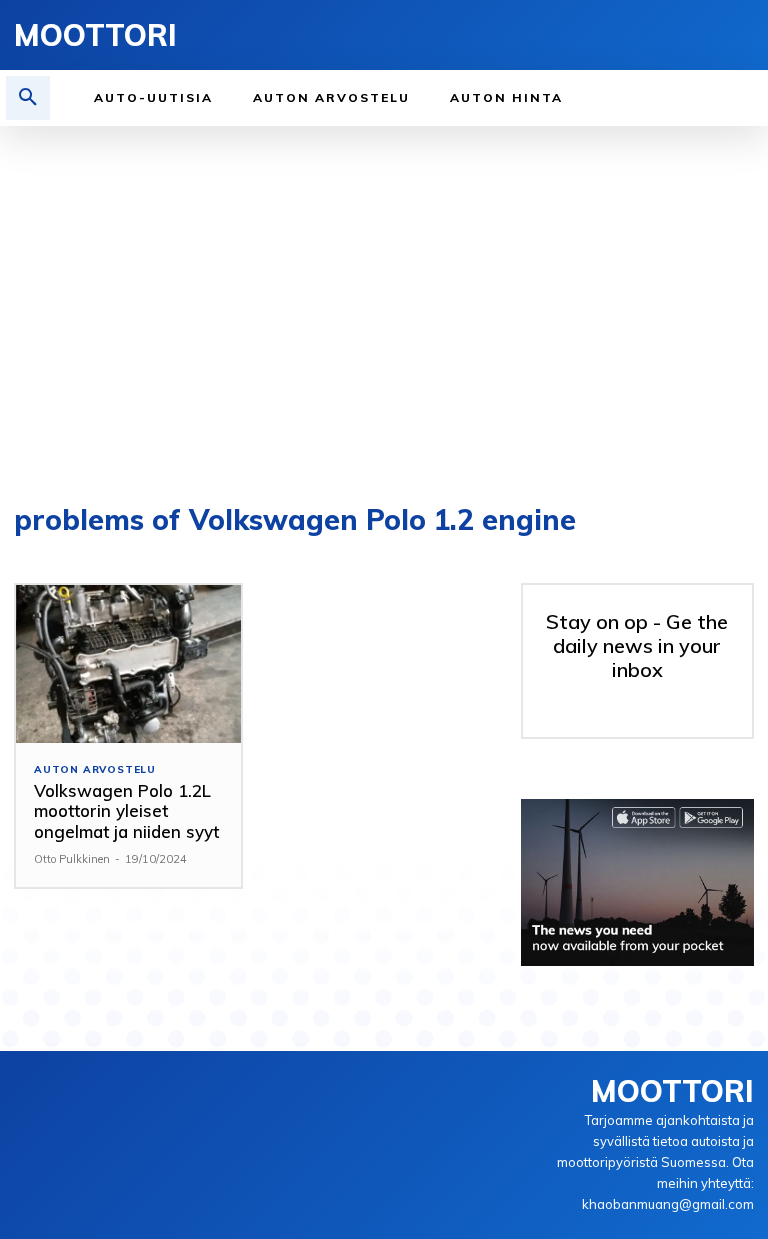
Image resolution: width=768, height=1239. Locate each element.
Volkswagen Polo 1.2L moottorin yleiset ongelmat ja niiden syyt (126, 811)
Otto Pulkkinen (72, 859)
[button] (28, 98)
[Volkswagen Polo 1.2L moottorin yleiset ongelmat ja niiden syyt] (128, 664)
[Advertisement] (384, 306)
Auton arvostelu (95, 770)
